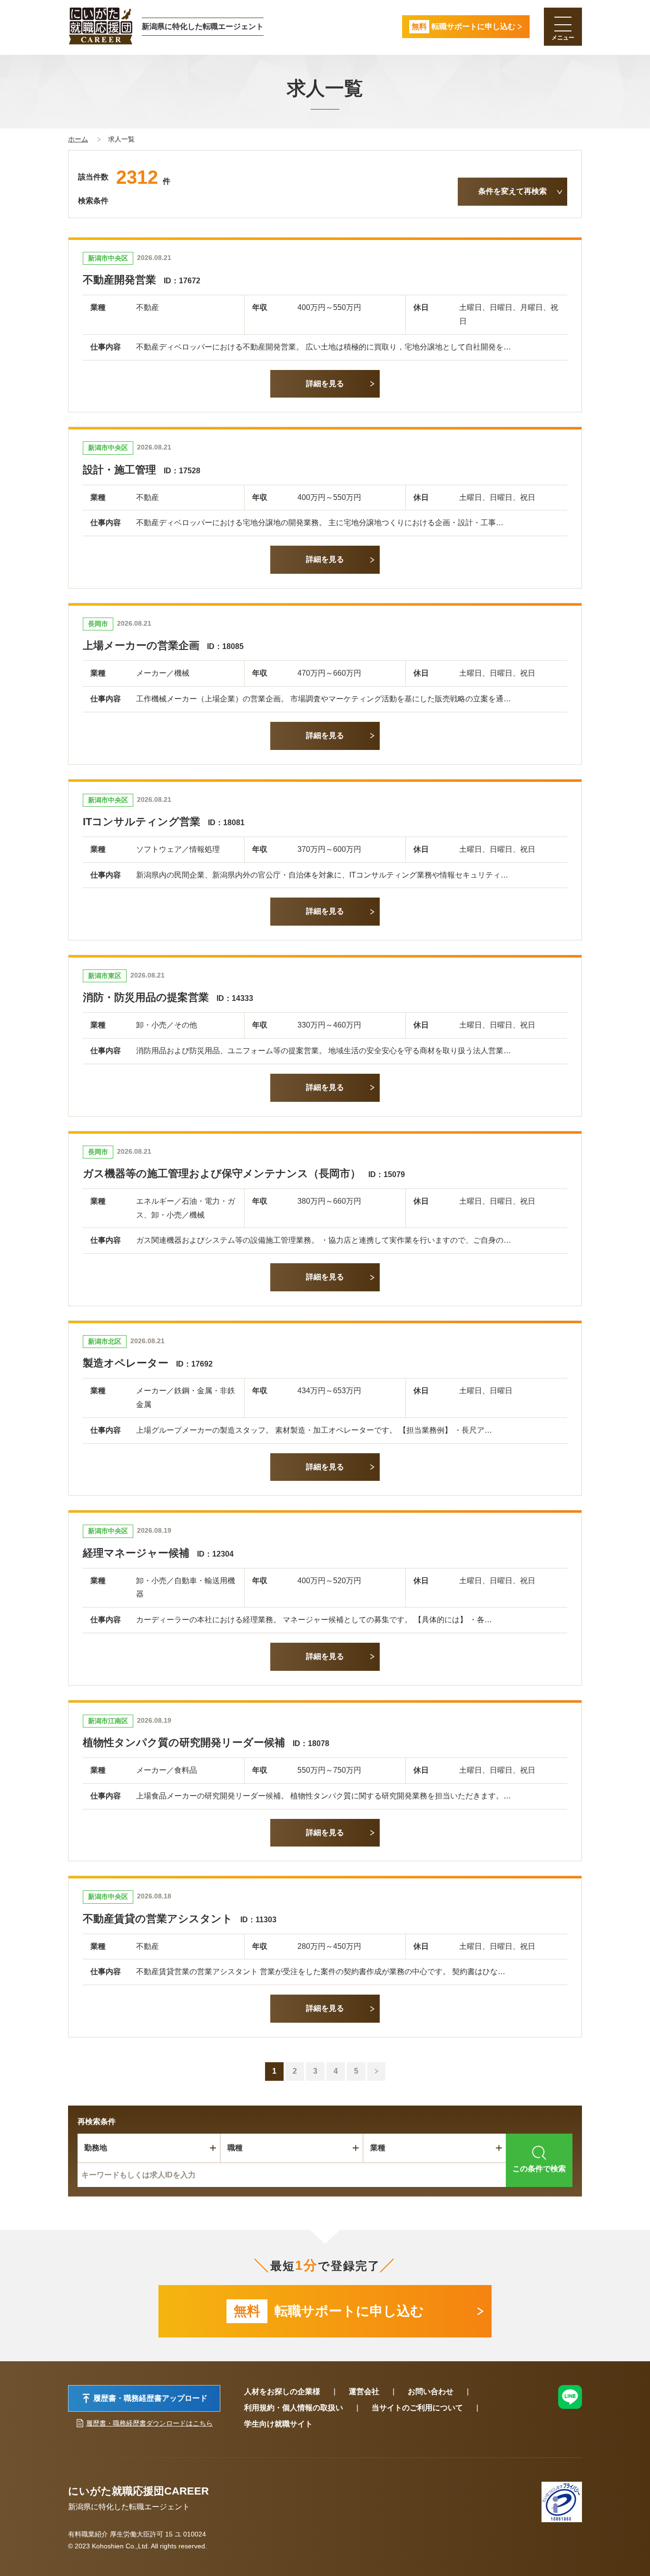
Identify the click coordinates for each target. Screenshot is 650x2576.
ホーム (78, 139)
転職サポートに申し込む (329, 2311)
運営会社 (364, 2391)
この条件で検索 (539, 2169)
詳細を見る (325, 384)
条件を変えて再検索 (512, 191)
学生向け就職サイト (278, 2424)
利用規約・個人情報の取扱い (294, 2408)
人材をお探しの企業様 (282, 2391)
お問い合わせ (431, 2391)
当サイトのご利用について (417, 2408)
